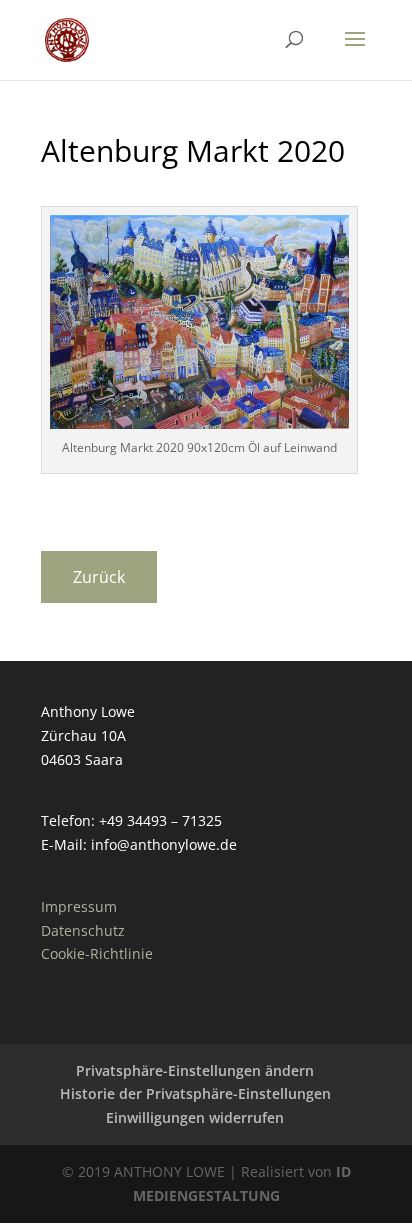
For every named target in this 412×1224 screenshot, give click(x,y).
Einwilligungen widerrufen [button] (195, 1117)
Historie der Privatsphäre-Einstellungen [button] (195, 1093)
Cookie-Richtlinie (97, 953)
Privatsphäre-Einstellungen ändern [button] (195, 1070)
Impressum (79, 906)
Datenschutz (83, 930)
